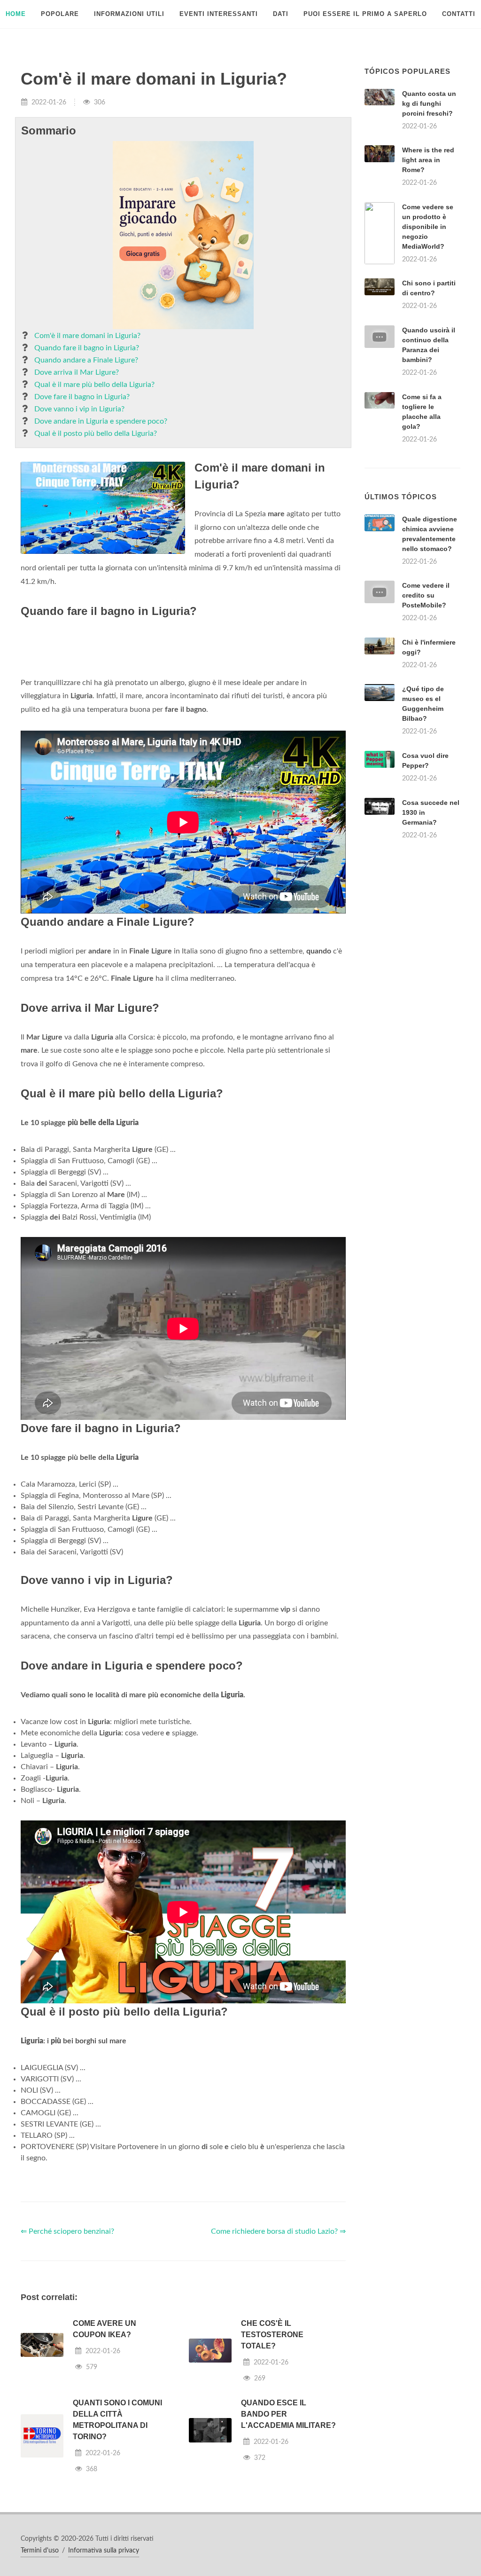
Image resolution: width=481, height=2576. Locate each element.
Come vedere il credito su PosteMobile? (426, 713)
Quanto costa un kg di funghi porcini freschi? (429, 103)
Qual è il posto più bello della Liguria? (96, 433)
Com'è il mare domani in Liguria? (87, 336)
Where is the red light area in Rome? (428, 160)
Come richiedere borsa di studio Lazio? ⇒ (278, 2349)
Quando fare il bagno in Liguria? (87, 348)
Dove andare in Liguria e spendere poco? (101, 421)
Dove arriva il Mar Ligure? (77, 372)
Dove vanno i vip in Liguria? (79, 409)
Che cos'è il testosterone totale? (272, 2452)
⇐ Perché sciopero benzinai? (67, 2349)
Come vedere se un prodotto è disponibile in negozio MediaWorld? (428, 227)
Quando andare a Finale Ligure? (86, 360)
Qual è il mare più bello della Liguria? (94, 385)
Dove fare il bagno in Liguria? (82, 397)
